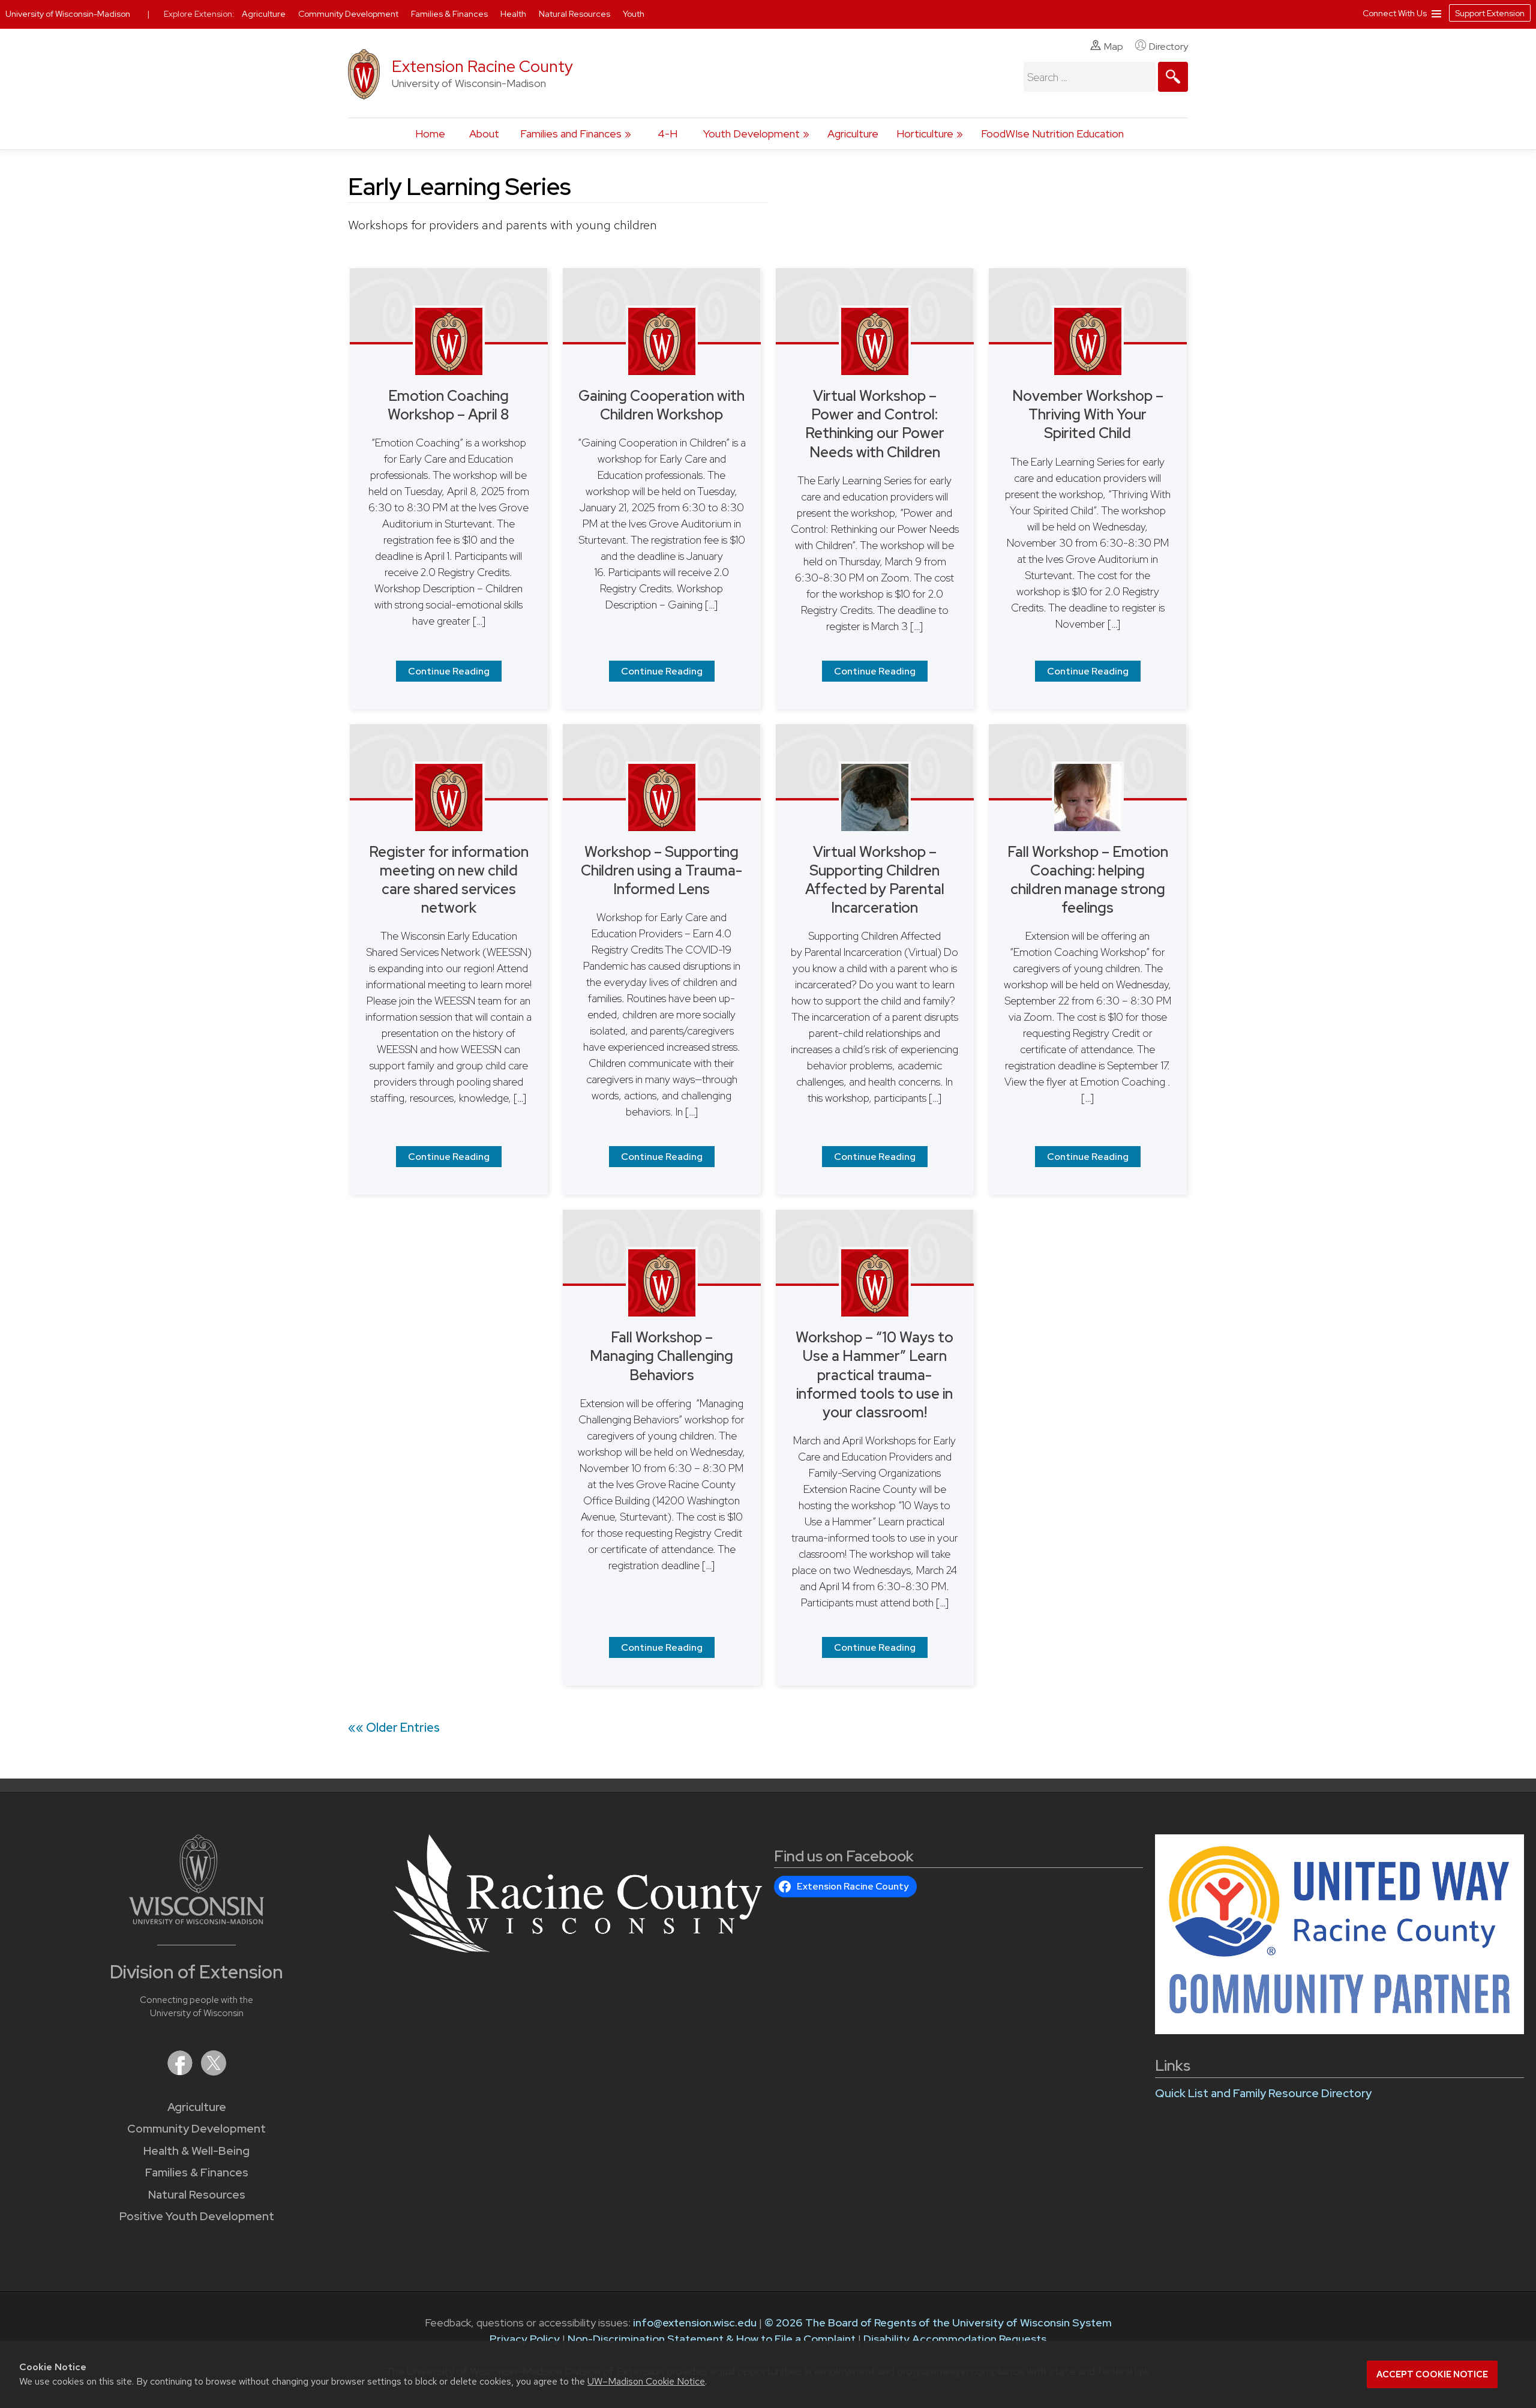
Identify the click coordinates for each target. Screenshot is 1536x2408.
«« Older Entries (394, 1728)
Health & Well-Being (196, 2151)
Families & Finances (197, 2172)
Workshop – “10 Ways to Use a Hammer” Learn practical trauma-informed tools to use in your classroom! (874, 1375)
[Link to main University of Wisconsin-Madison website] (196, 1920)
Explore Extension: (199, 14)
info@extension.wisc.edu (695, 2322)
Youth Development (751, 134)
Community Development (196, 2129)
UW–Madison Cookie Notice (646, 2381)
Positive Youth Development (197, 2216)
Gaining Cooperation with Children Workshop (661, 405)
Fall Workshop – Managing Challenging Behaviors (661, 1356)
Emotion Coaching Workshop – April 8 (448, 405)
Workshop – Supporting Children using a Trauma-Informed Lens (661, 870)
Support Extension (1490, 13)
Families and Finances (571, 134)
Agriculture (853, 134)
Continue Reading (449, 671)
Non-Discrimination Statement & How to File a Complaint (712, 2339)
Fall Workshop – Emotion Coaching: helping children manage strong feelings (1088, 880)
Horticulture (925, 134)
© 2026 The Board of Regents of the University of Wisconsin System (938, 2322)
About (484, 134)
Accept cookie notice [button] (1432, 2374)
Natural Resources (197, 2195)
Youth (634, 14)
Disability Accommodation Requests (955, 2339)
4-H (667, 134)
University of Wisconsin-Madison (68, 14)
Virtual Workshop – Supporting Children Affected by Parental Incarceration (875, 880)
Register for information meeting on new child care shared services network (449, 880)
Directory (1168, 47)
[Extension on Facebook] (181, 2072)
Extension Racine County (482, 66)
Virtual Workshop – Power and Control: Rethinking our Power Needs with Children (875, 424)
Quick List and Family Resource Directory (1263, 2093)
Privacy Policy (525, 2339)
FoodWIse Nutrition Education (1052, 134)
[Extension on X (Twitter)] (214, 2072)
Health (514, 14)
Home (430, 134)
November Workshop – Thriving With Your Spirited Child (1088, 414)
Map (1114, 47)
